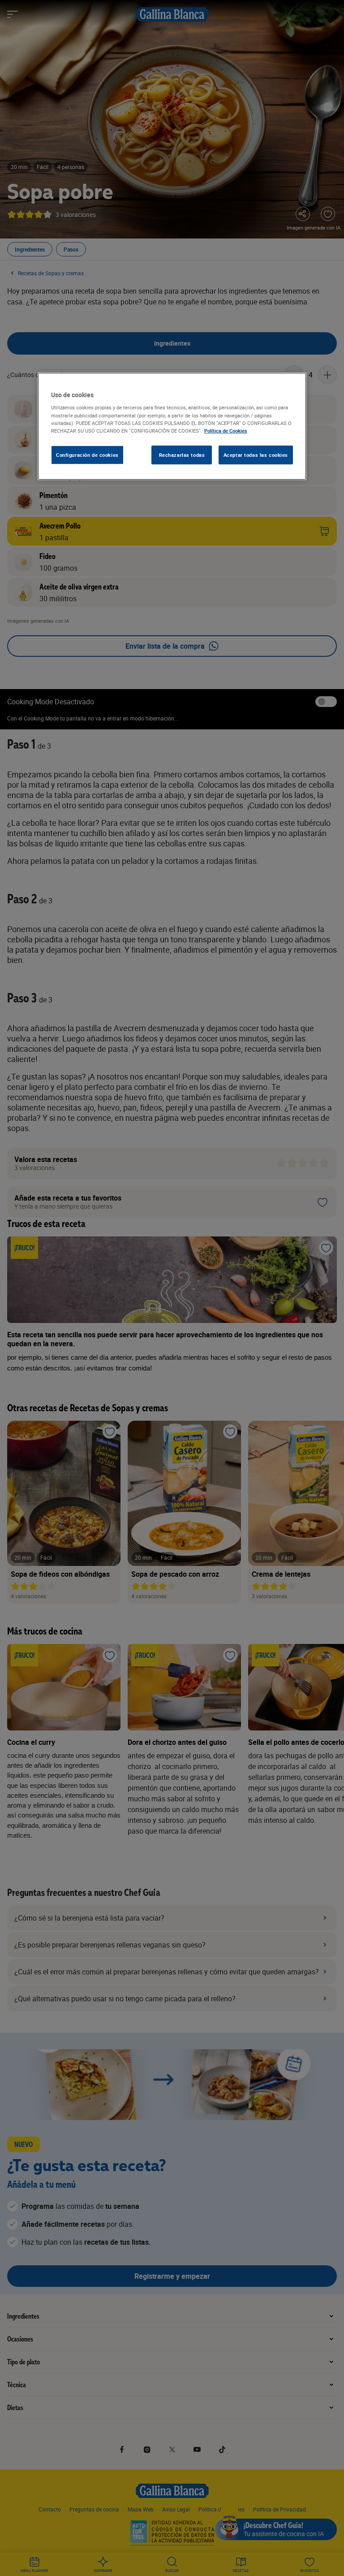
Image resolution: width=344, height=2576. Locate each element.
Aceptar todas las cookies (256, 455)
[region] (172, 426)
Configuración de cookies (87, 455)
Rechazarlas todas (182, 455)
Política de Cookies (226, 431)
